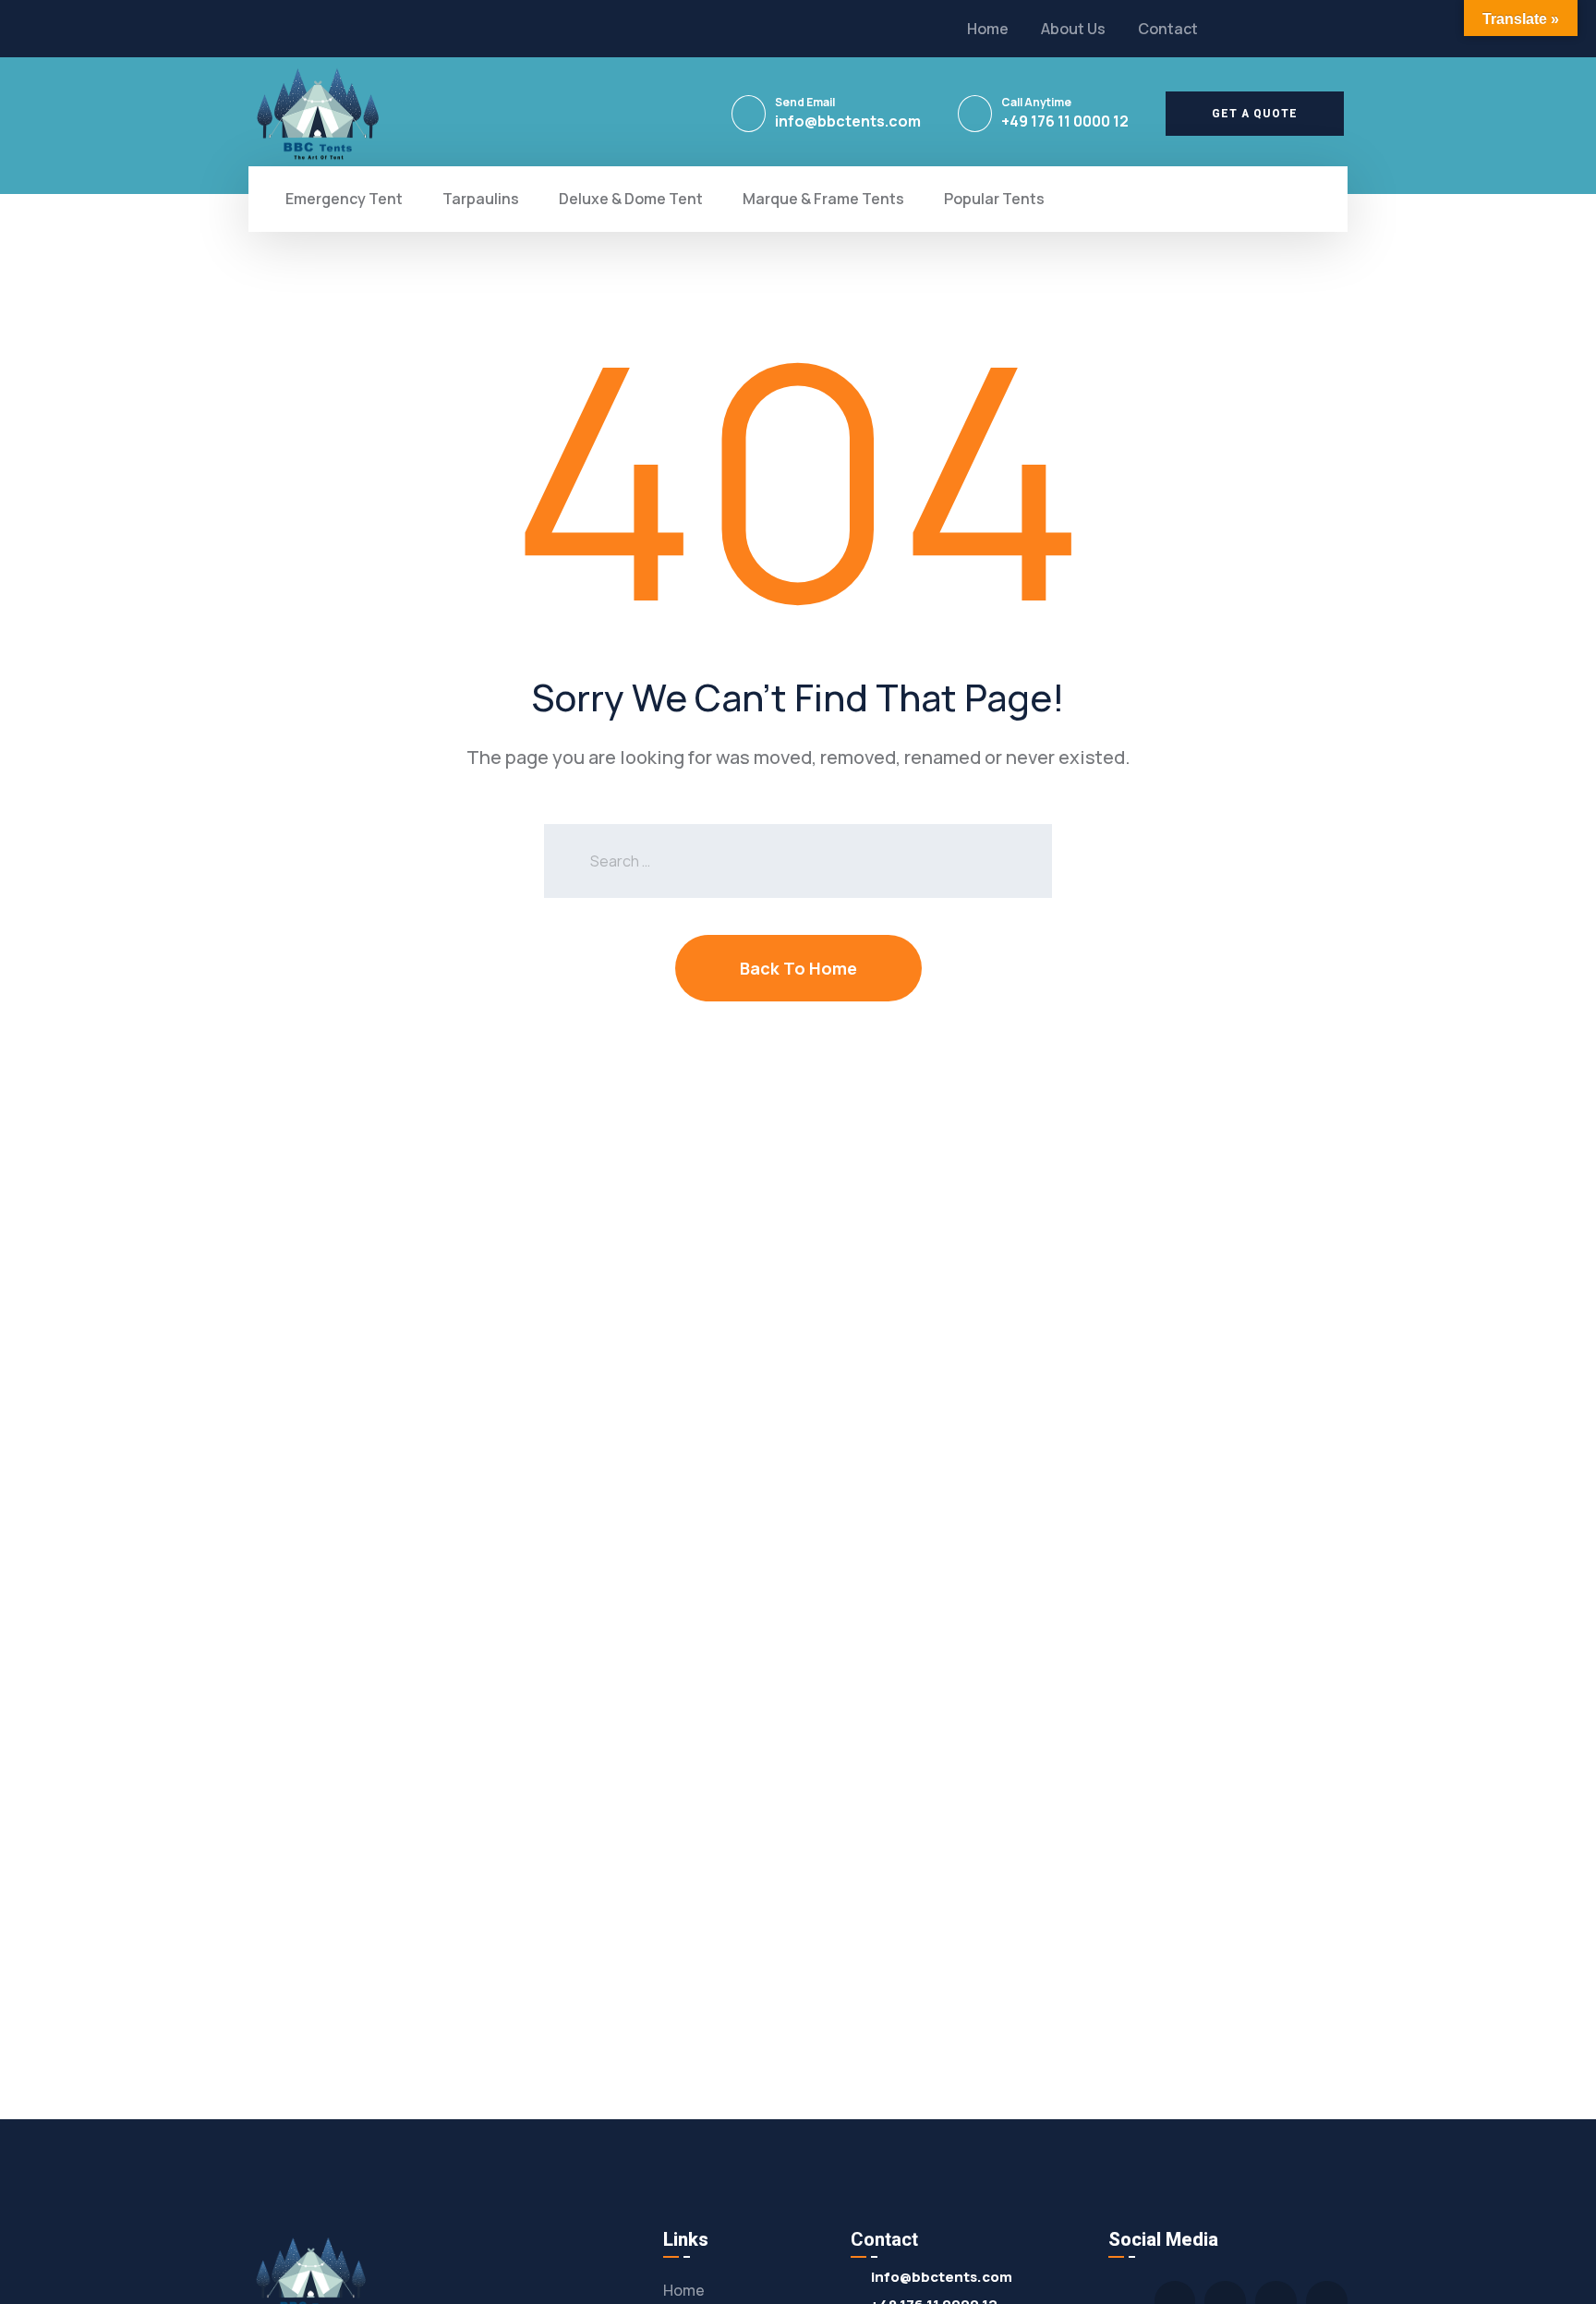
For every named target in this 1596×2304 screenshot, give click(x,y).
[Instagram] (1338, 29)
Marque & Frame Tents (823, 199)
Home (988, 29)
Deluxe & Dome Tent (631, 199)
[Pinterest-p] (1304, 29)
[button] (1255, 114)
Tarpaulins (481, 199)
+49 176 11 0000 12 (1065, 121)
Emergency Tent (344, 199)
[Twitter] (1235, 29)
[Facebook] (1269, 29)
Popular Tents (994, 199)
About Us (1073, 29)
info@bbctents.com (848, 121)
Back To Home (798, 968)
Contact (1168, 29)
